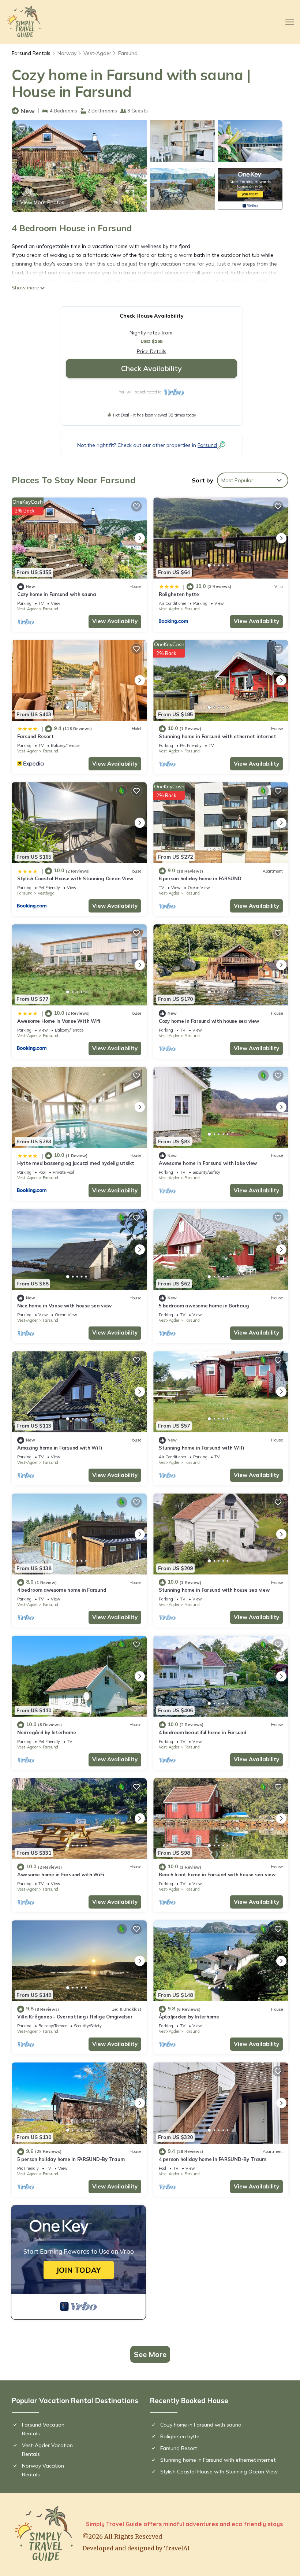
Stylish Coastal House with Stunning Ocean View (75, 878)
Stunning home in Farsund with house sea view (214, 1590)
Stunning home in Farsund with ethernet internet (217, 736)
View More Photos (42, 202)
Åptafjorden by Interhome (189, 2017)
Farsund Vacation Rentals (43, 2429)
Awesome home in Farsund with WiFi (61, 1874)
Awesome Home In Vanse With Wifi (59, 1021)
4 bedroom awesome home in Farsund (62, 1590)
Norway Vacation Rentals (43, 2470)
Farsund (128, 53)
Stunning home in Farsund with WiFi (202, 1448)
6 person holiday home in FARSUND (200, 878)
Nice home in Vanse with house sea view (64, 1306)
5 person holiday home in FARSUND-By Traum (71, 2159)
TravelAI (177, 2548)
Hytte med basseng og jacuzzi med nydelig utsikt (76, 1163)
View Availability (115, 621)
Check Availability (151, 368)
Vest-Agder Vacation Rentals (47, 2450)
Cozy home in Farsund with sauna (57, 594)
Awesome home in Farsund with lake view (208, 1163)
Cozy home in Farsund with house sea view (209, 1021)
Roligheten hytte (179, 594)
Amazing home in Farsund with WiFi (60, 1448)
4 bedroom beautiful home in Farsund (203, 1732)
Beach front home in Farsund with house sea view (217, 1874)
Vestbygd (46, 893)
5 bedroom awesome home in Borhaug (204, 1306)
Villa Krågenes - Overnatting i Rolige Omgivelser (75, 2017)
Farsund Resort (35, 736)
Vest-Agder (97, 53)
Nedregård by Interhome (46, 1732)
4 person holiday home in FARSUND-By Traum (212, 2159)
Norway (67, 53)
